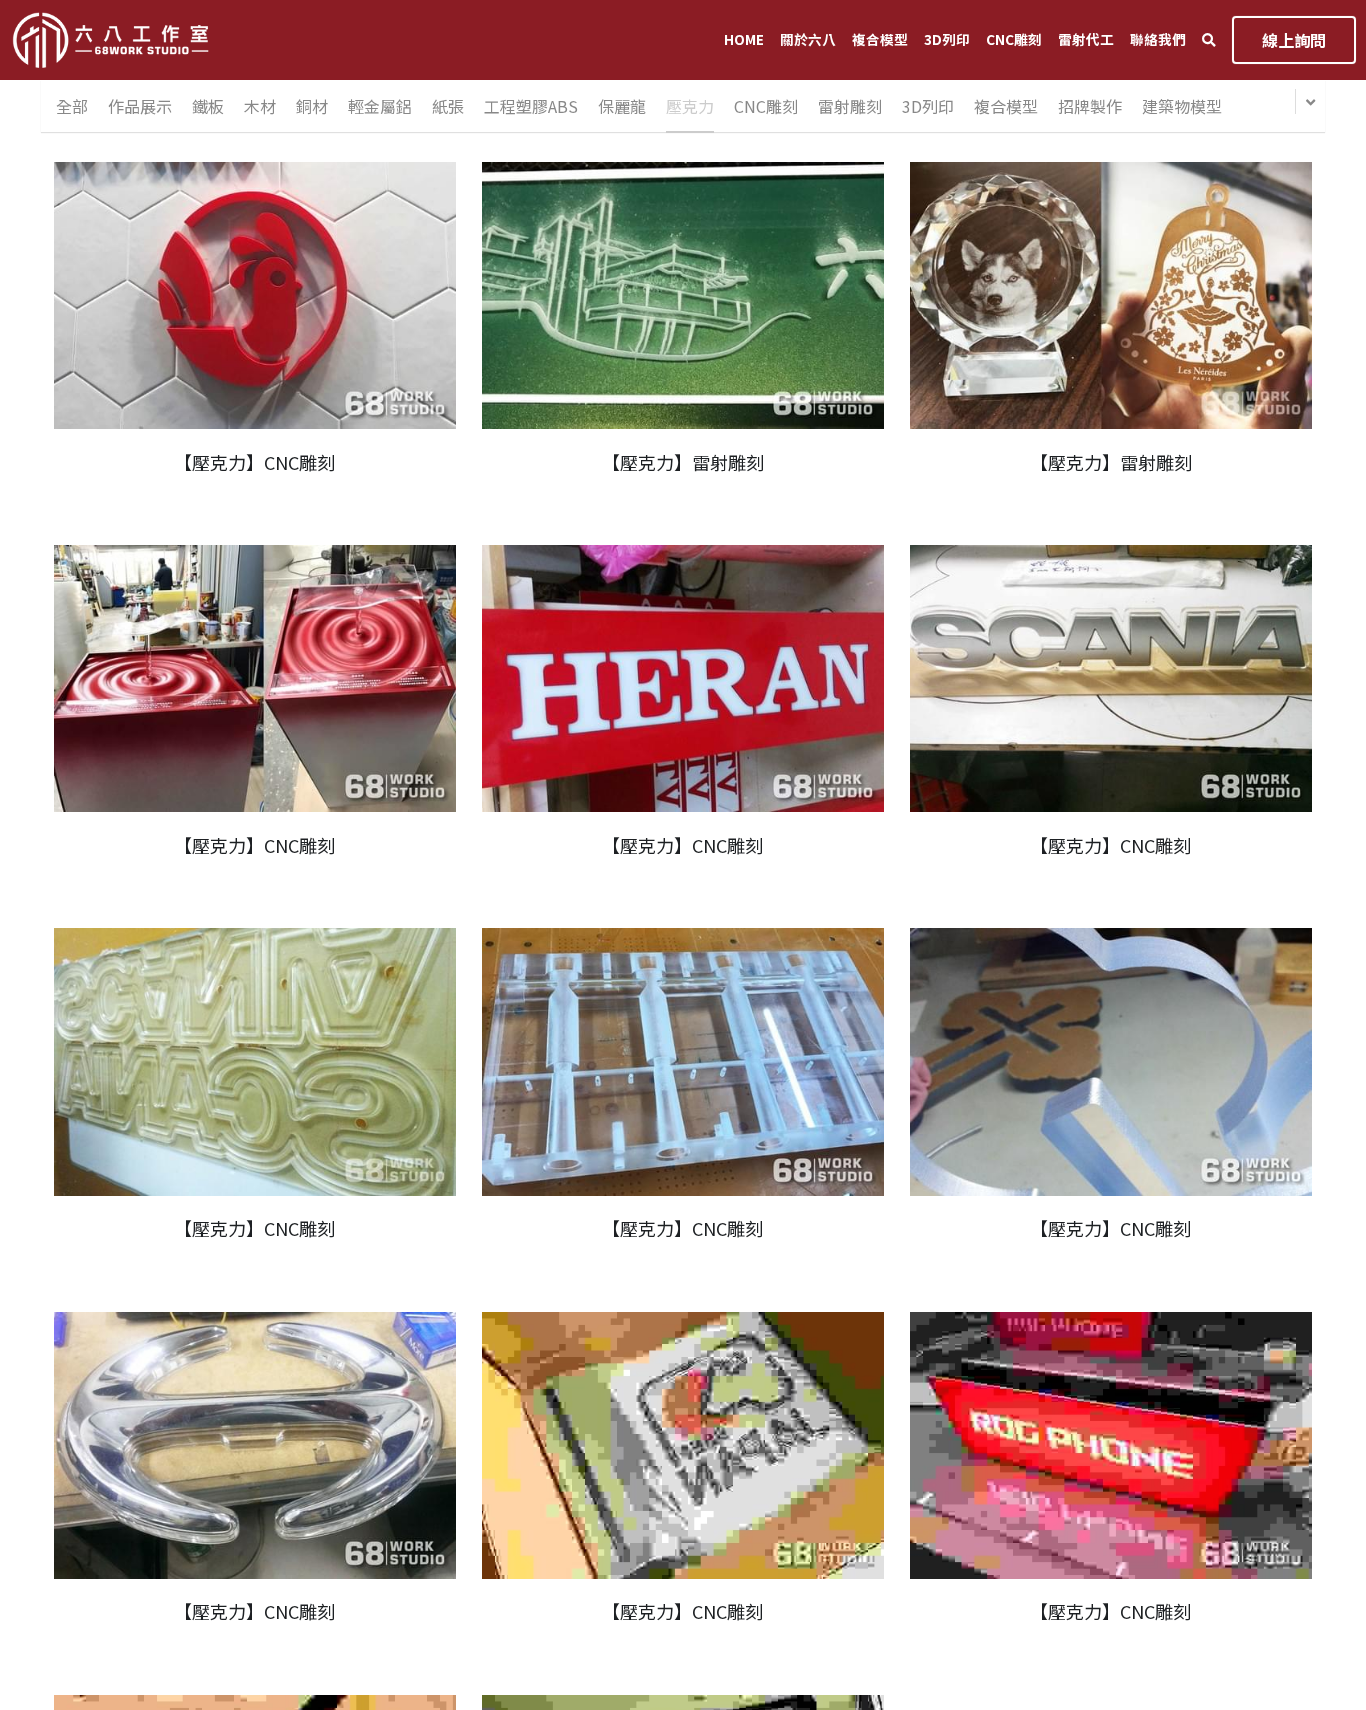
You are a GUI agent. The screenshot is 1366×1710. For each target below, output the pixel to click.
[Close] (908, 805)
